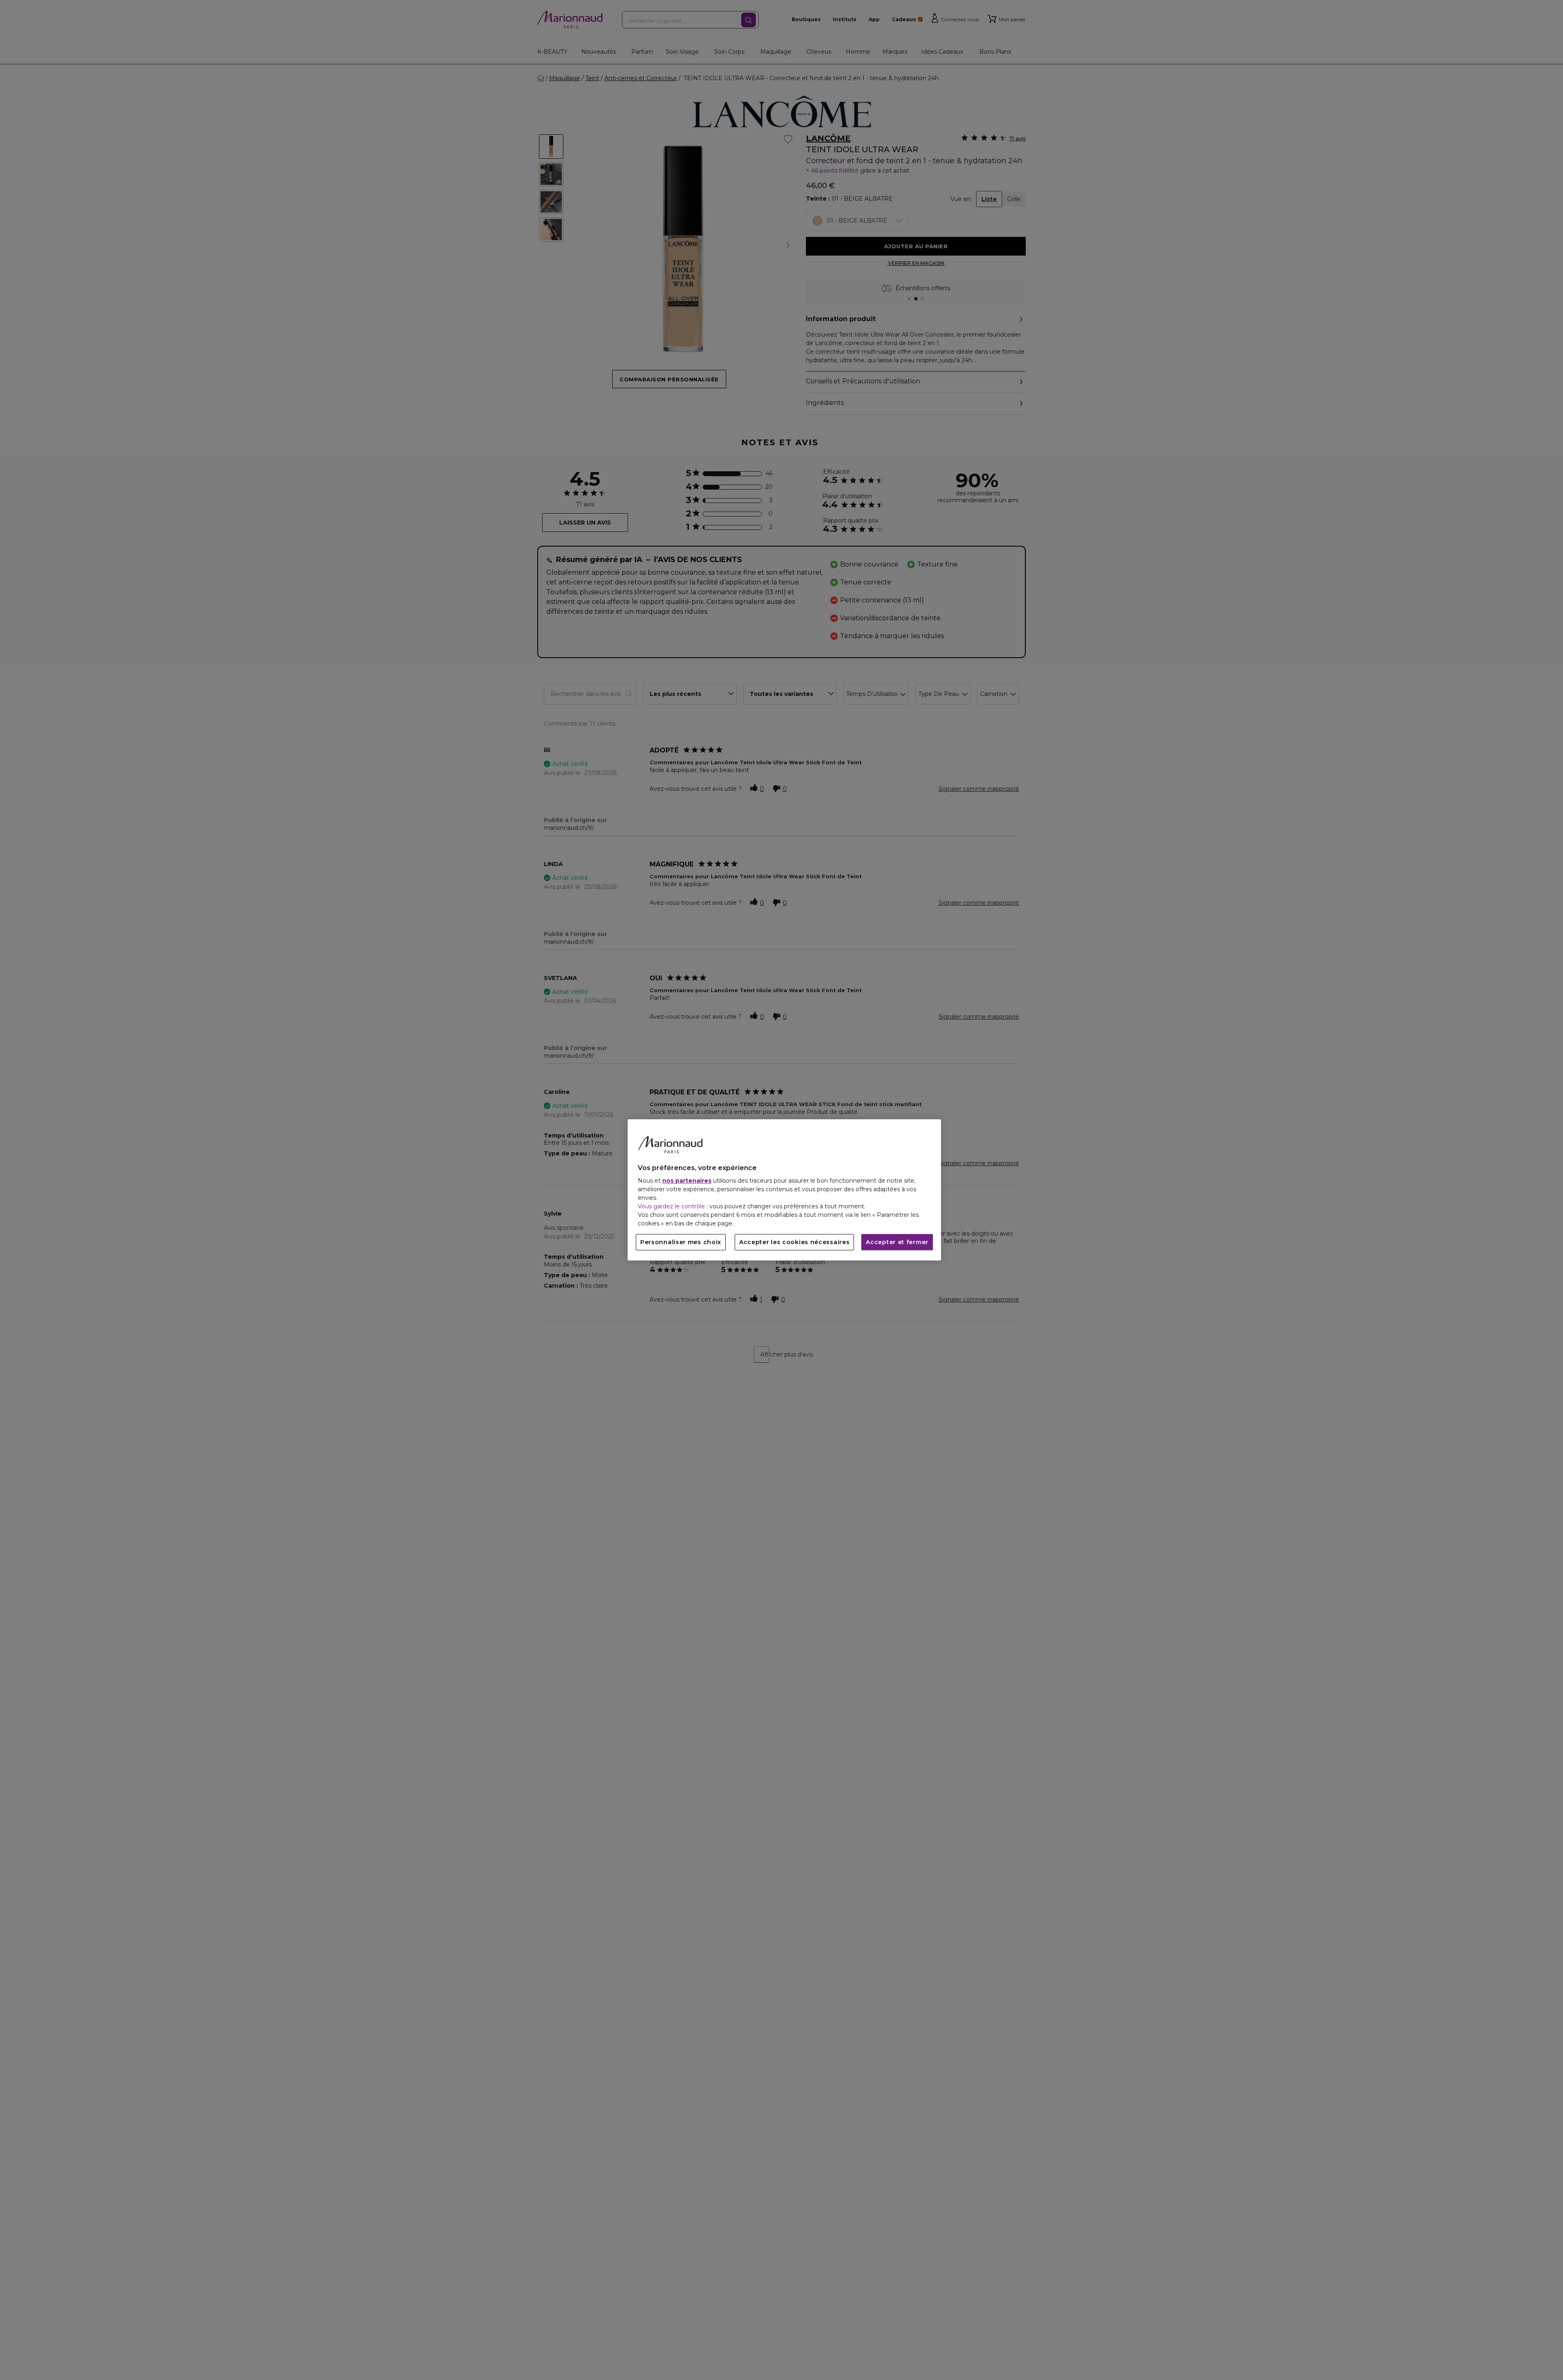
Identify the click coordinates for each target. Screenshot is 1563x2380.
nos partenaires (687, 1181)
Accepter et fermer (897, 1242)
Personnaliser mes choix (681, 1242)
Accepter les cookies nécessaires (794, 1242)
